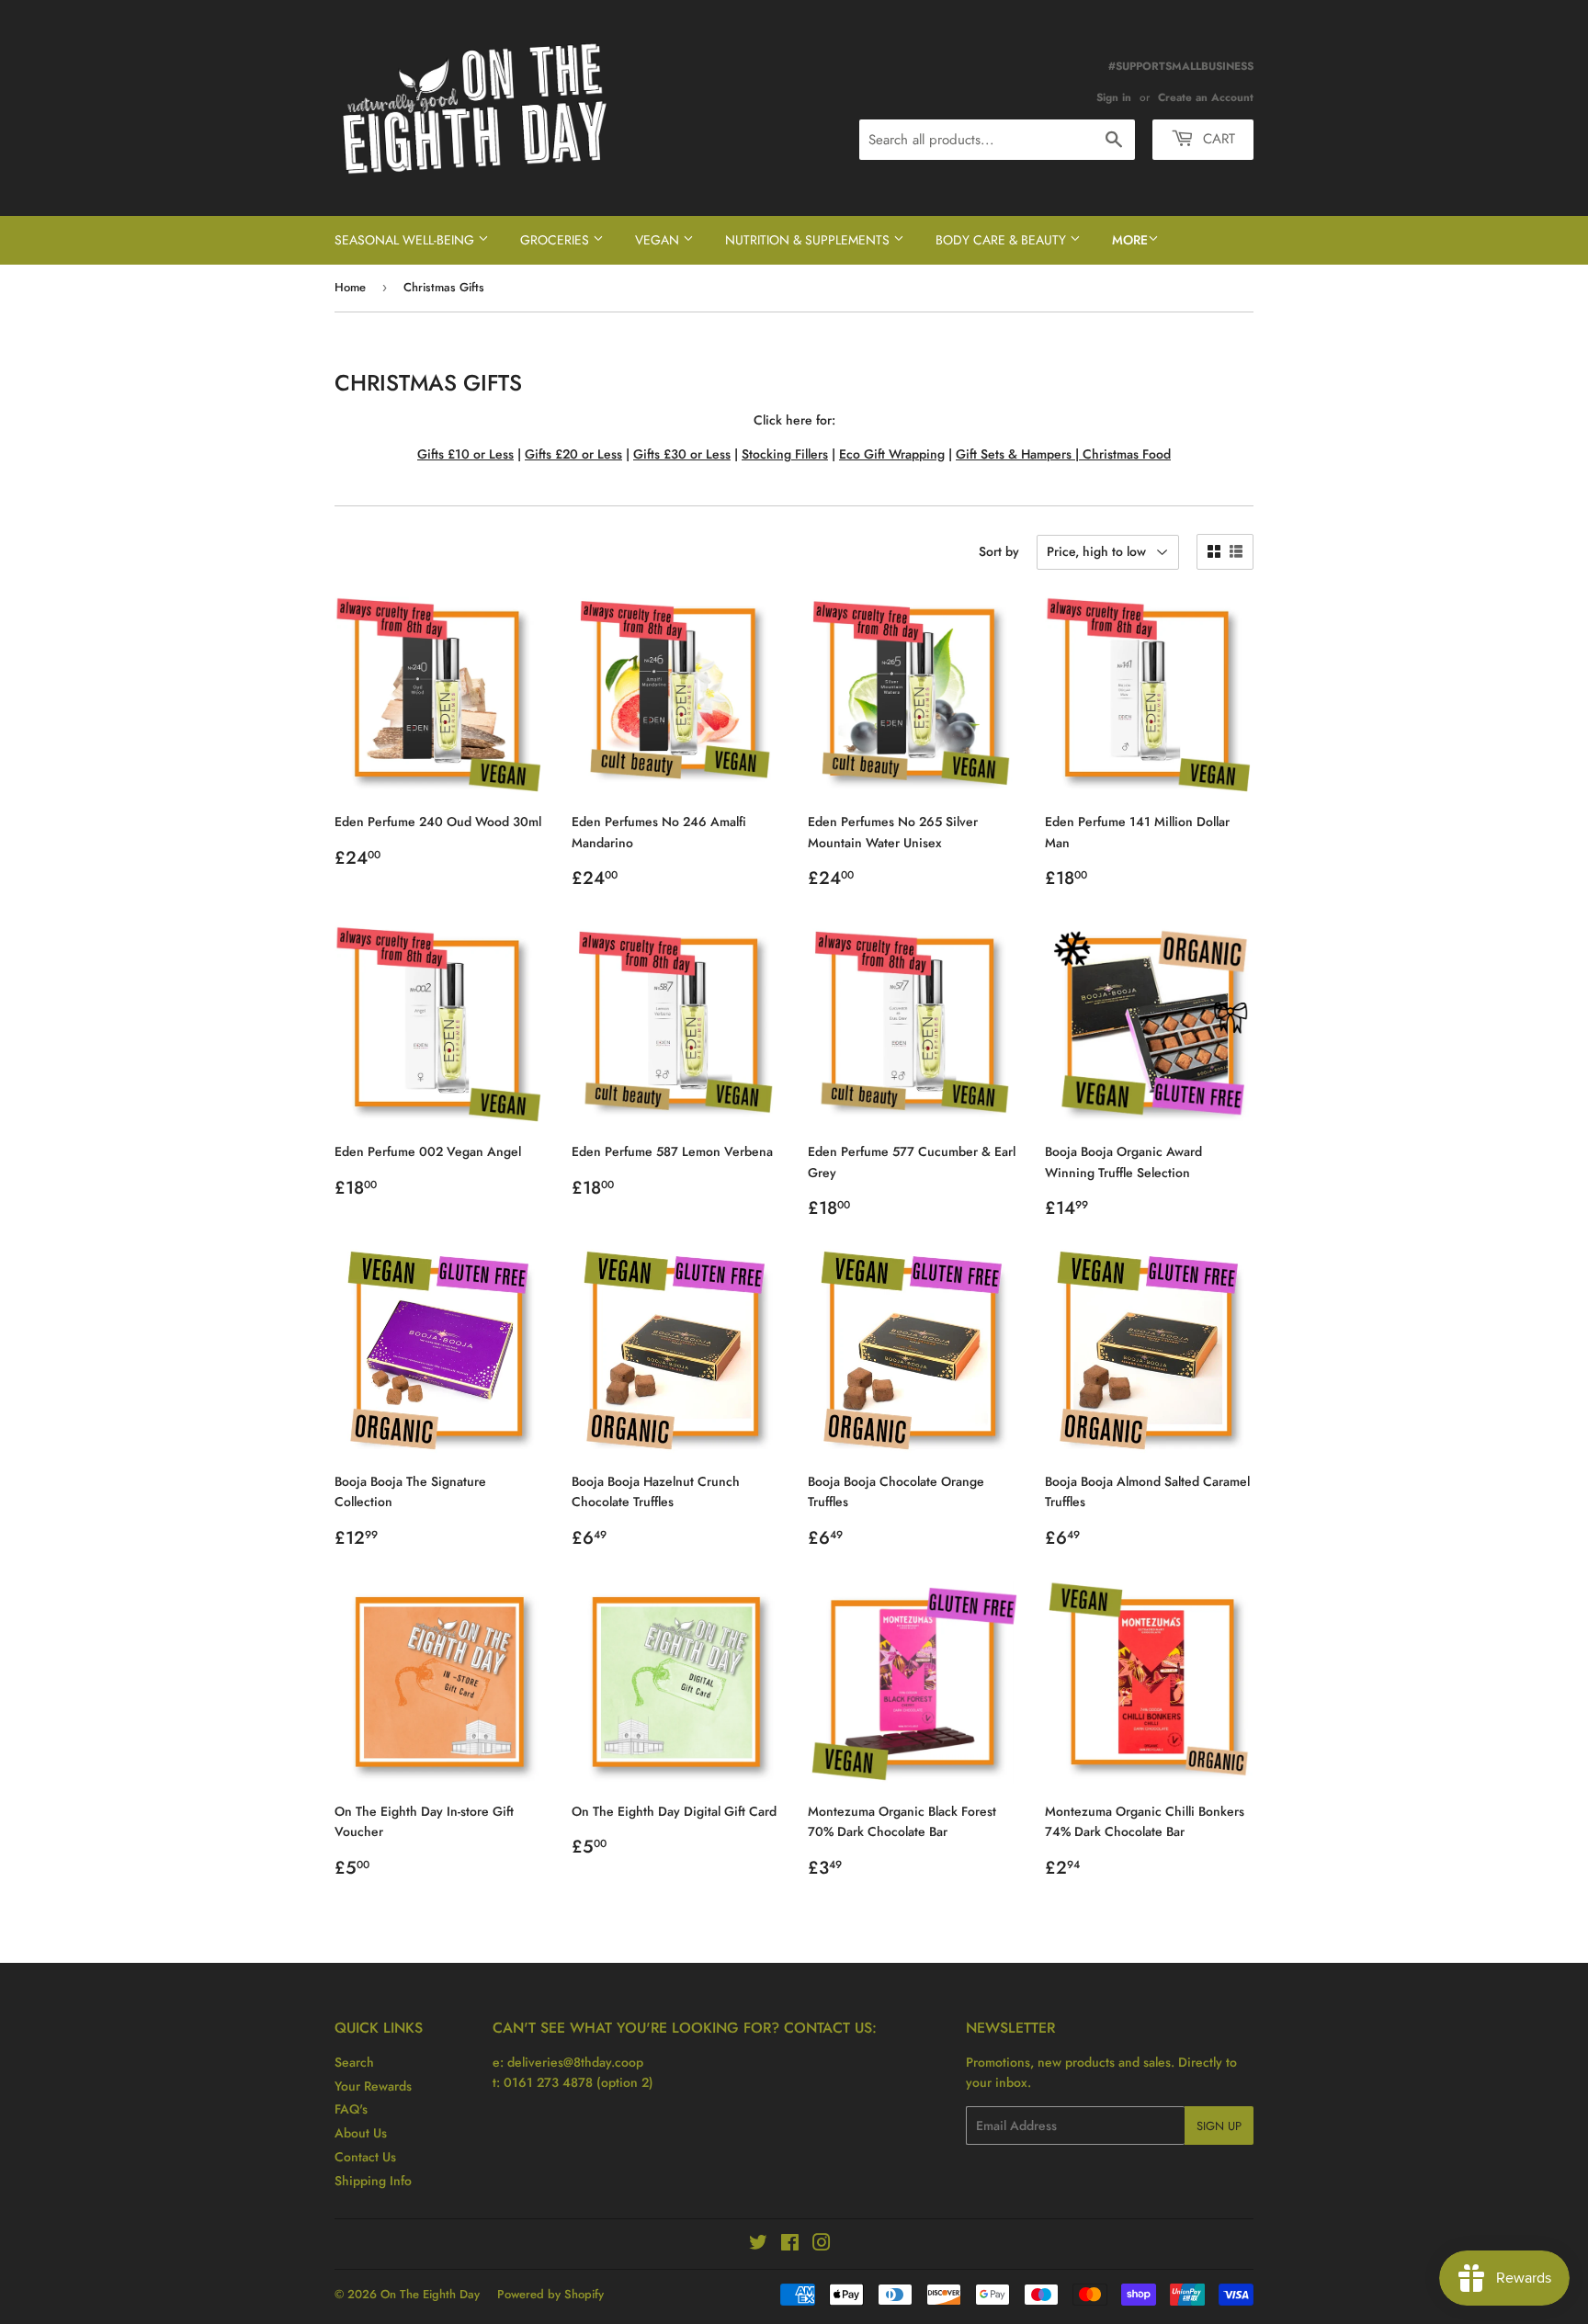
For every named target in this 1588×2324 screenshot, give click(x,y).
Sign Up (1219, 2126)
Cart (1217, 139)
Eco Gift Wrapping (892, 454)
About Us (361, 2133)
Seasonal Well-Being (406, 240)
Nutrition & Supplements (809, 240)
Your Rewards (373, 2086)
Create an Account (1206, 97)
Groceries (556, 240)
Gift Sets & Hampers (1014, 454)
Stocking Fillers (785, 454)
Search (354, 2062)
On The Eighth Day (430, 2294)
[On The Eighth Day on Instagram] (822, 2245)
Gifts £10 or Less (465, 454)
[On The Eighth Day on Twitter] (758, 2245)
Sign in (1114, 97)
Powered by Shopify (550, 2294)
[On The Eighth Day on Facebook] (790, 2245)
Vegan (659, 240)
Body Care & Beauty (1003, 240)
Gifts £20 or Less (573, 454)
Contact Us (365, 2157)
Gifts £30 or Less (682, 454)
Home (350, 287)
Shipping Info (373, 2181)
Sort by (999, 551)
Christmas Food (1127, 454)
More (1130, 240)
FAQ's (351, 2109)
